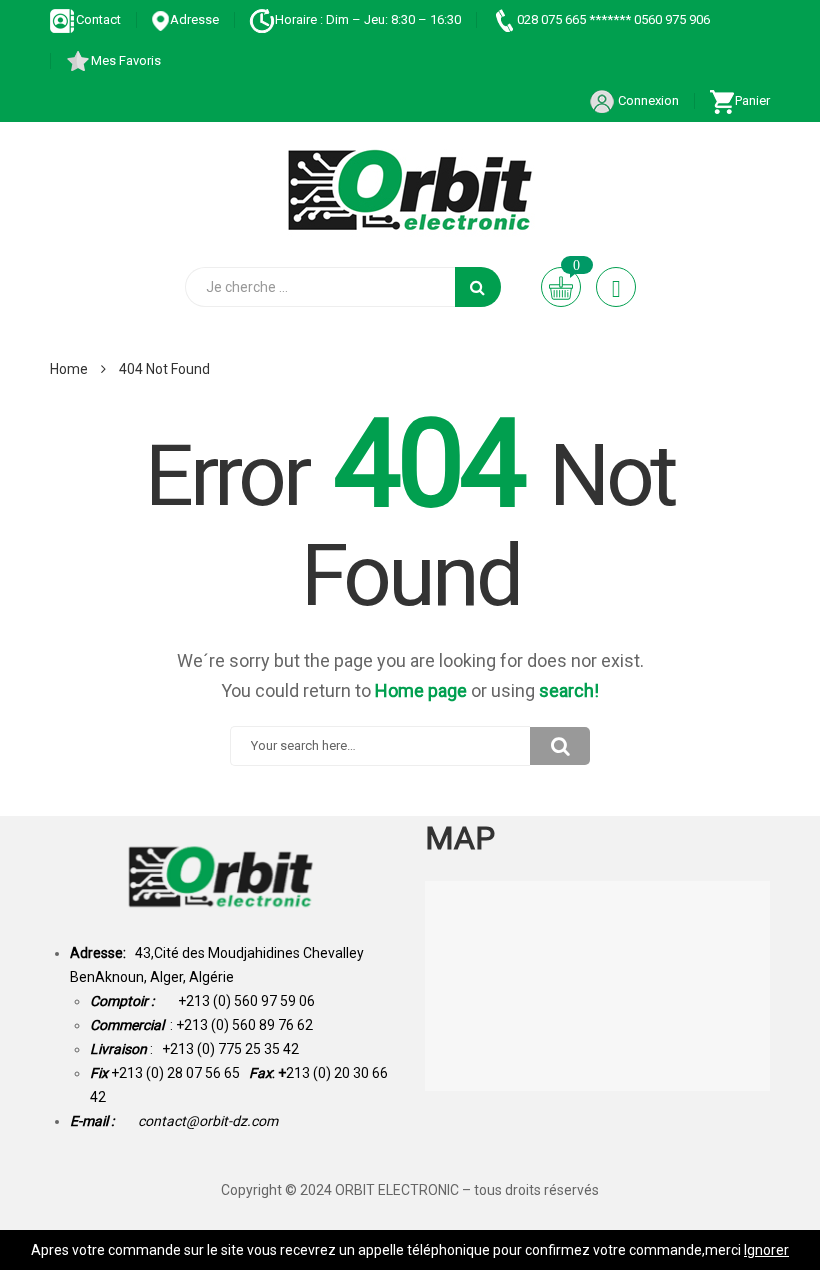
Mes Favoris (126, 60)
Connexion (647, 100)
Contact (98, 19)
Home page (421, 690)
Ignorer (766, 1250)
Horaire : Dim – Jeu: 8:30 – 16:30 (368, 19)
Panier (752, 100)
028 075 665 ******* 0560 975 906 (613, 19)
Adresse (194, 19)
